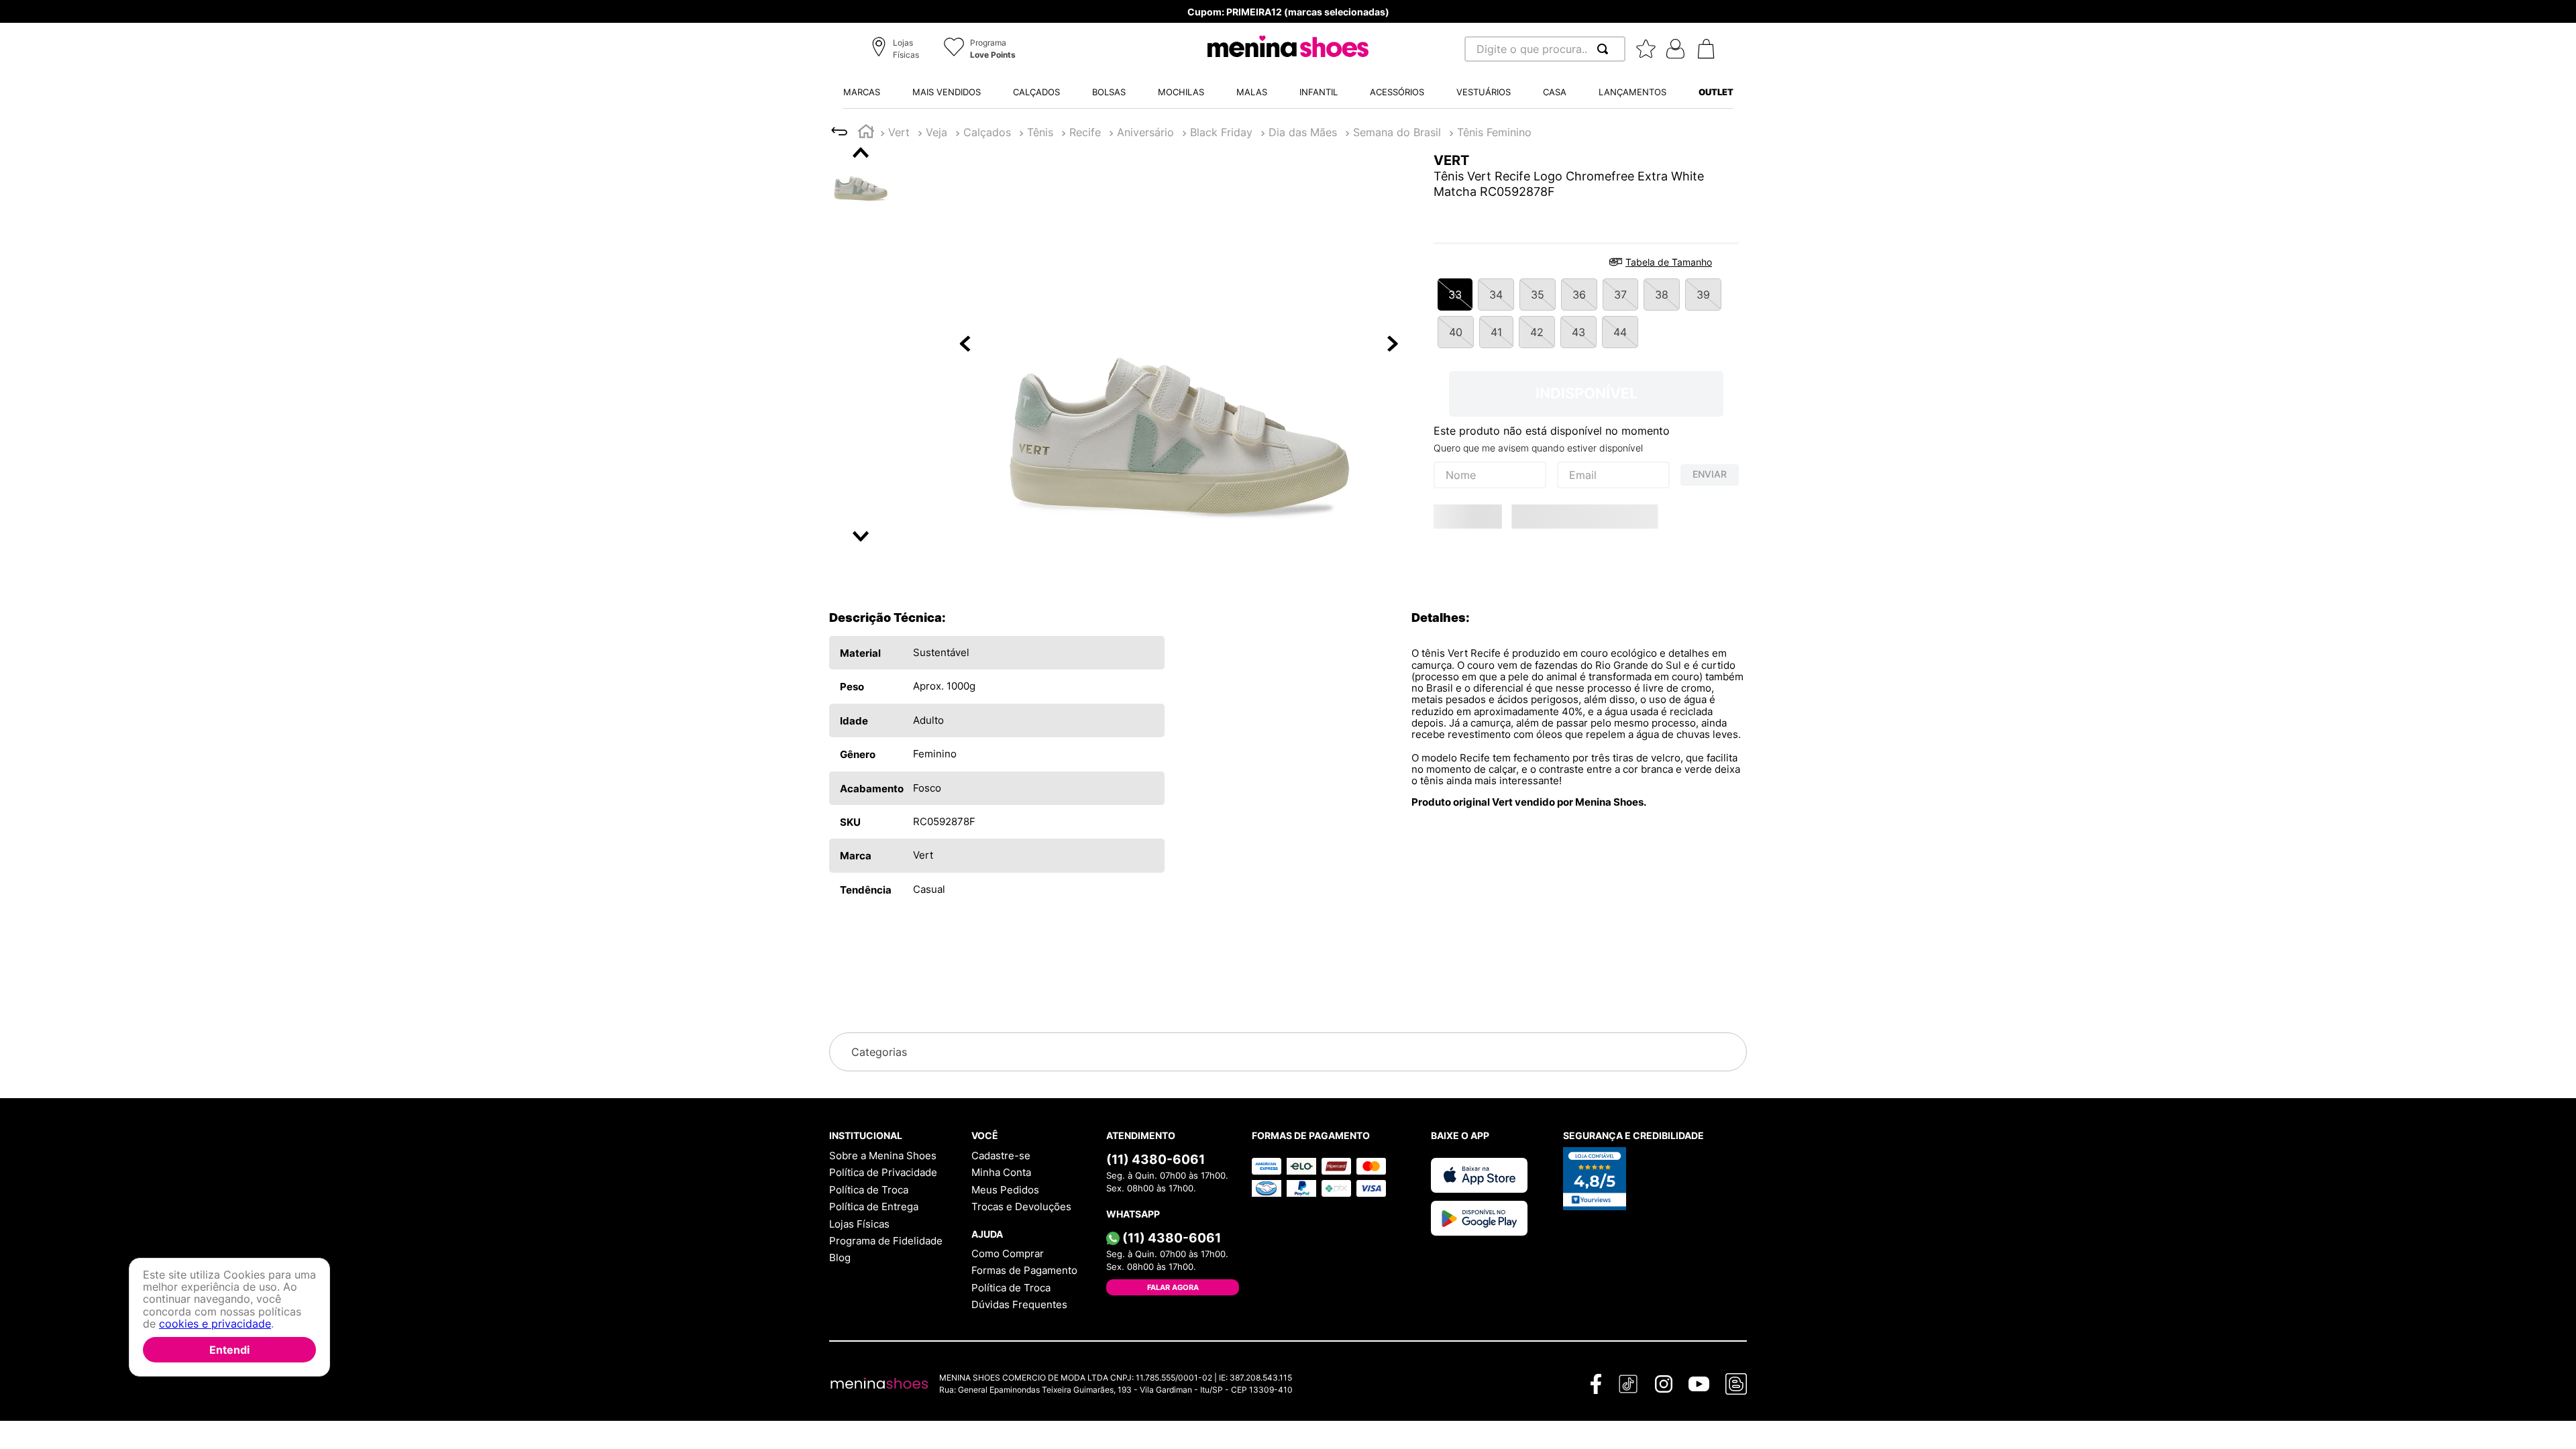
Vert (899, 132)
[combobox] (1545, 49)
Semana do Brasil (1397, 132)
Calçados (987, 132)
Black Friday (1221, 132)
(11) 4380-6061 (1156, 1159)
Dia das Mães (1303, 132)
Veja (936, 132)
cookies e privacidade (215, 1324)
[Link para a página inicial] (866, 133)
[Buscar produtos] (1605, 49)
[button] (897, 50)
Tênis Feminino (1494, 132)
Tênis (1040, 132)
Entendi (229, 1350)
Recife (1085, 132)
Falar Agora (1173, 1287)
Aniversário (1145, 132)
